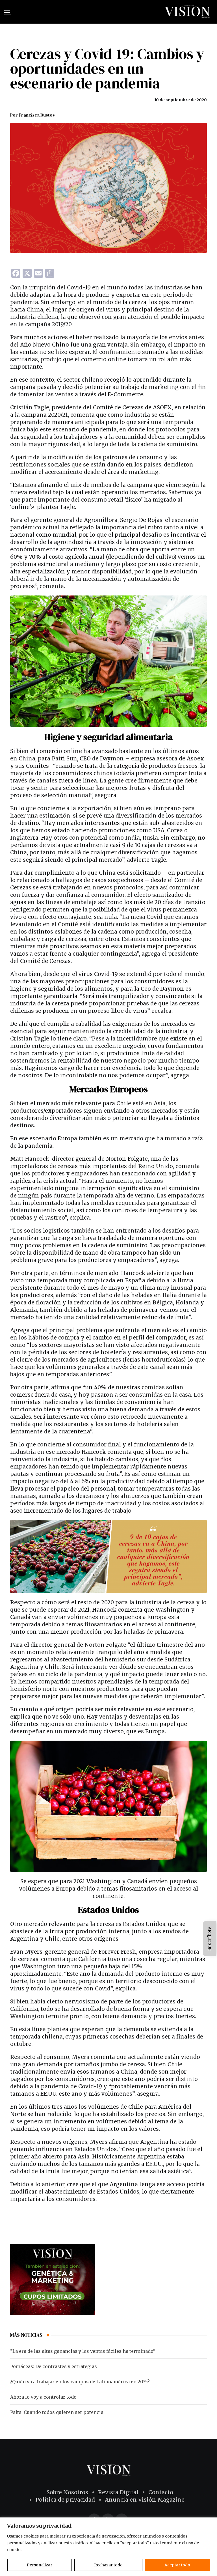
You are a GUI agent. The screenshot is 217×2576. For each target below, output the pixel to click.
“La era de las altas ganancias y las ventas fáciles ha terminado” (83, 2351)
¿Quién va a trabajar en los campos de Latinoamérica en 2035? (80, 2382)
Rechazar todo (108, 2565)
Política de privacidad (65, 2500)
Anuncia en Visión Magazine (145, 2500)
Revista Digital (118, 2492)
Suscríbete (209, 1939)
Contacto (161, 2492)
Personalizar (40, 2565)
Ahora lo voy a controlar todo (43, 2397)
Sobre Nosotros (67, 2492)
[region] (108, 2547)
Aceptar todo (177, 2565)
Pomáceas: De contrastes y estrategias (54, 2366)
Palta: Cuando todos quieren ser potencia (57, 2412)
